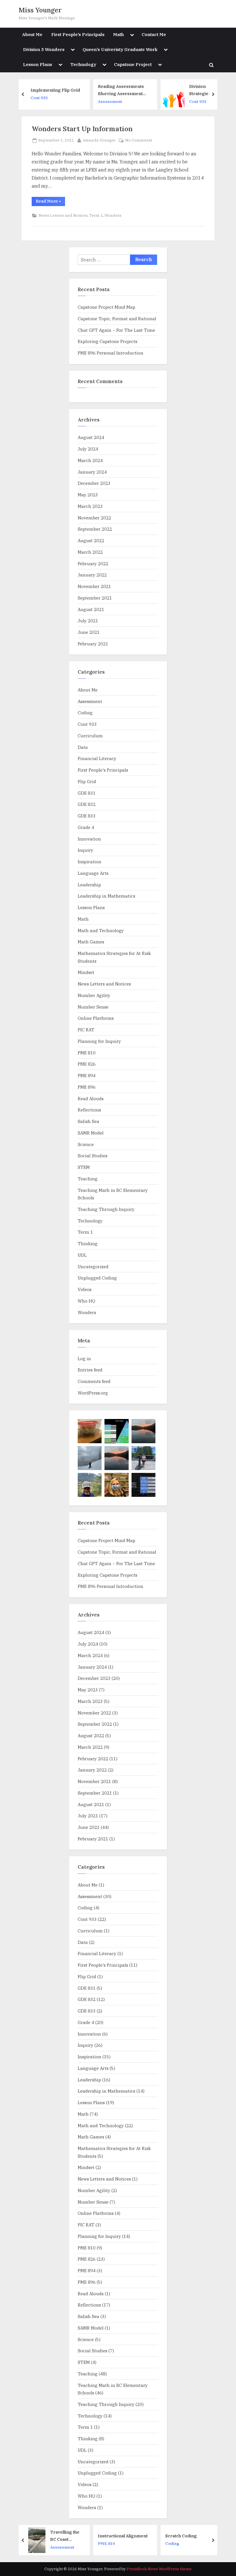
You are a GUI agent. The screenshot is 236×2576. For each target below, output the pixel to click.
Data (83, 747)
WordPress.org (93, 1393)
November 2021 (94, 586)
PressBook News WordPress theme (159, 2569)
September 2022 (95, 529)
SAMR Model (91, 1133)
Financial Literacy (97, 758)
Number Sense (93, 1007)
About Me (32, 34)
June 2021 (89, 632)
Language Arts (93, 873)
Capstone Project (133, 64)
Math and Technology (101, 930)
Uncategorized (93, 1267)
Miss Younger (40, 10)
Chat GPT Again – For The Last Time (116, 330)
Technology (83, 64)
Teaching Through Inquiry (106, 1209)
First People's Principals (103, 770)
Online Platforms (96, 1018)
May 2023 (88, 495)
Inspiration (90, 862)
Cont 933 (143, 101)
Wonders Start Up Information (82, 129)
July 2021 (88, 621)
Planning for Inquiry (99, 1041)
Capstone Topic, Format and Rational (117, 319)
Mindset (86, 972)
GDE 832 (87, 804)
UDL (82, 1255)
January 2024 (92, 472)
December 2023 (94, 483)
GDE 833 (87, 816)
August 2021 (91, 609)
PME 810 (87, 1053)
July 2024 (88, 449)
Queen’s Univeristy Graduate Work (120, 49)
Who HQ (86, 1301)
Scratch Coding (130, 2536)
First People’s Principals (78, 34)
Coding (85, 713)
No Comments (139, 141)
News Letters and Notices (63, 215)
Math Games (91, 942)
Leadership (89, 885)
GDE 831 (87, 793)
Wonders (113, 215)
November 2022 (94, 518)
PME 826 (87, 1064)
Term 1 (96, 215)
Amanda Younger (99, 140)
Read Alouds (91, 1098)
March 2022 (90, 552)
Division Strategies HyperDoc (146, 90)
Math (118, 34)
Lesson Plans (38, 64)
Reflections (89, 1110)
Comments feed (94, 1381)
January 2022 (92, 575)
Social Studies (93, 1156)
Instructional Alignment (71, 2536)
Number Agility (94, 995)
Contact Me (154, 34)
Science (86, 1144)
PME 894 (87, 1075)
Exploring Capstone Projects (107, 341)
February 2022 (93, 564)
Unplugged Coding (97, 1278)
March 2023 (90, 506)
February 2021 (93, 644)
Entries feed (90, 1370)
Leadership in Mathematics (106, 896)
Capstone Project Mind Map (106, 307)
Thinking (88, 1243)
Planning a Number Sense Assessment (198, 90)
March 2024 (90, 460)
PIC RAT (86, 1030)
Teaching (88, 1179)
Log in (84, 1358)
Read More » (50, 202)
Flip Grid (87, 781)
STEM (84, 1167)
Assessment (56, 101)
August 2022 (91, 540)
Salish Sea (88, 1121)
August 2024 (91, 437)
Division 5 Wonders (44, 49)
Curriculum (90, 736)
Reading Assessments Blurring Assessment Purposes (66, 90)
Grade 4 (86, 827)
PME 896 (87, 1087)
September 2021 (95, 598)
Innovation (89, 839)
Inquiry (85, 850)
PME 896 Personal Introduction (111, 353)
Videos (85, 1289)
